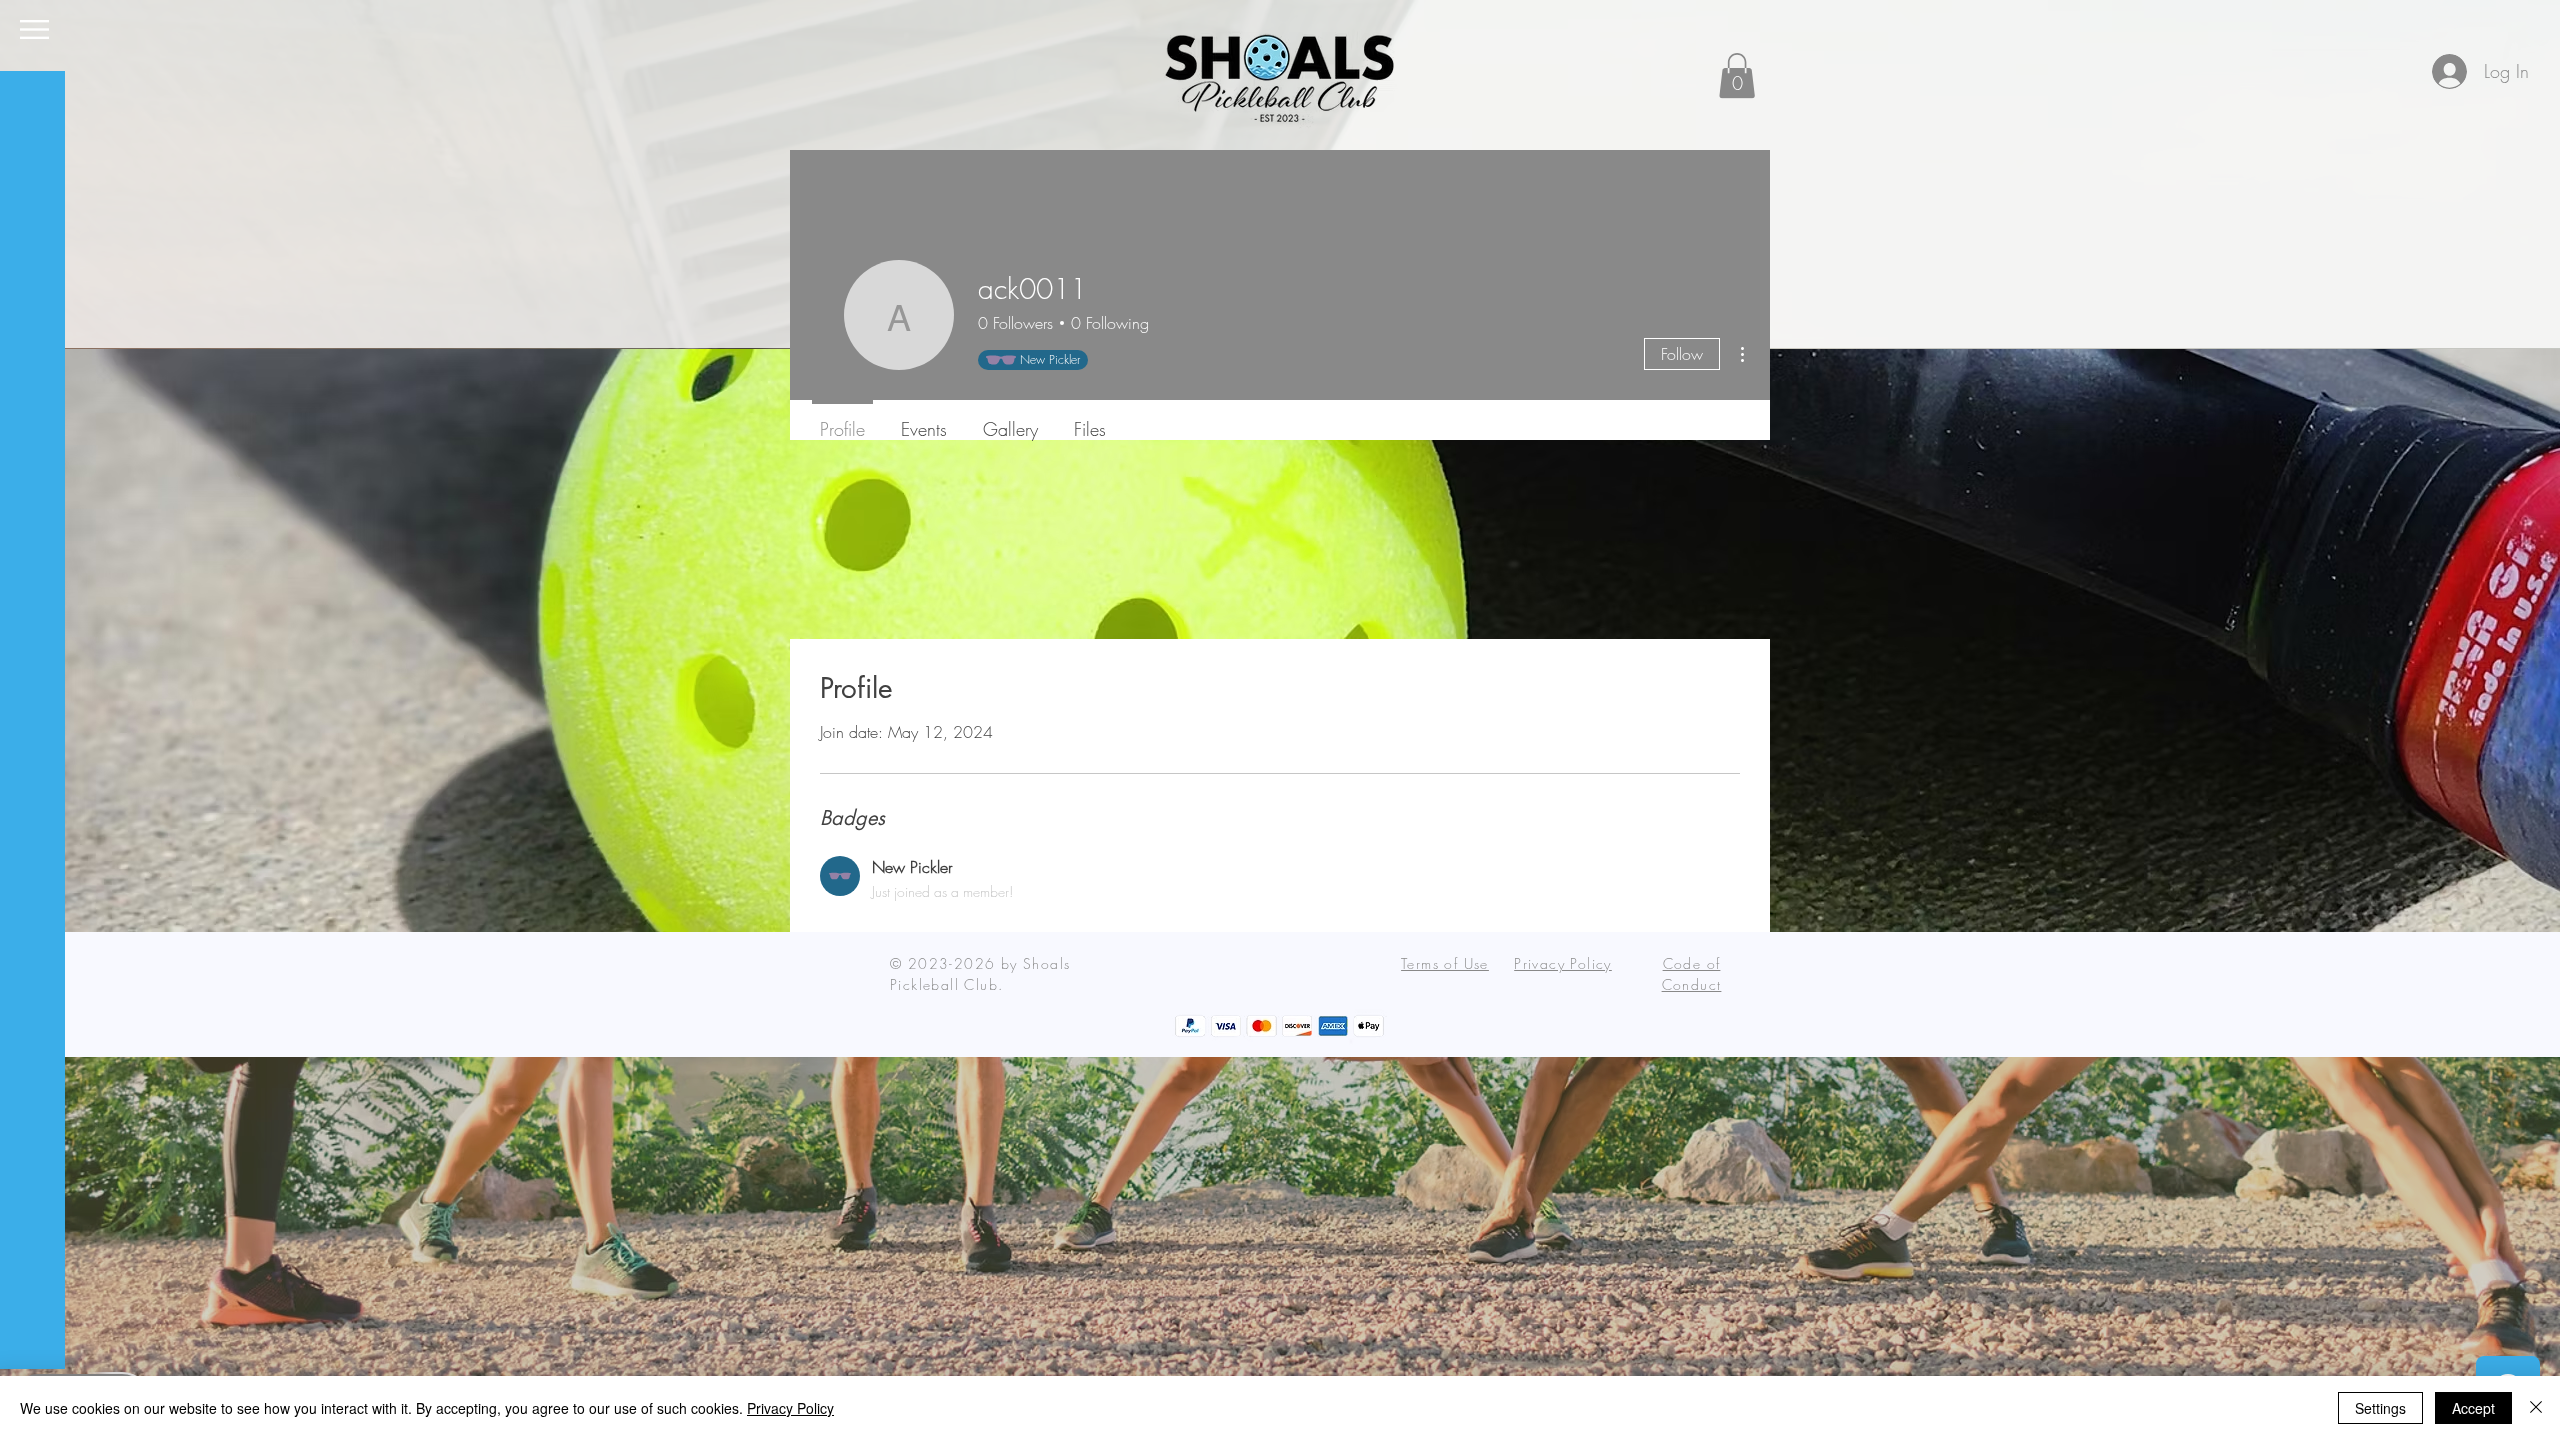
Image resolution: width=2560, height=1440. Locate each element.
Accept (2473, 1408)
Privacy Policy (790, 1408)
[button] (34, 29)
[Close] (2536, 1408)
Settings (2380, 1408)
